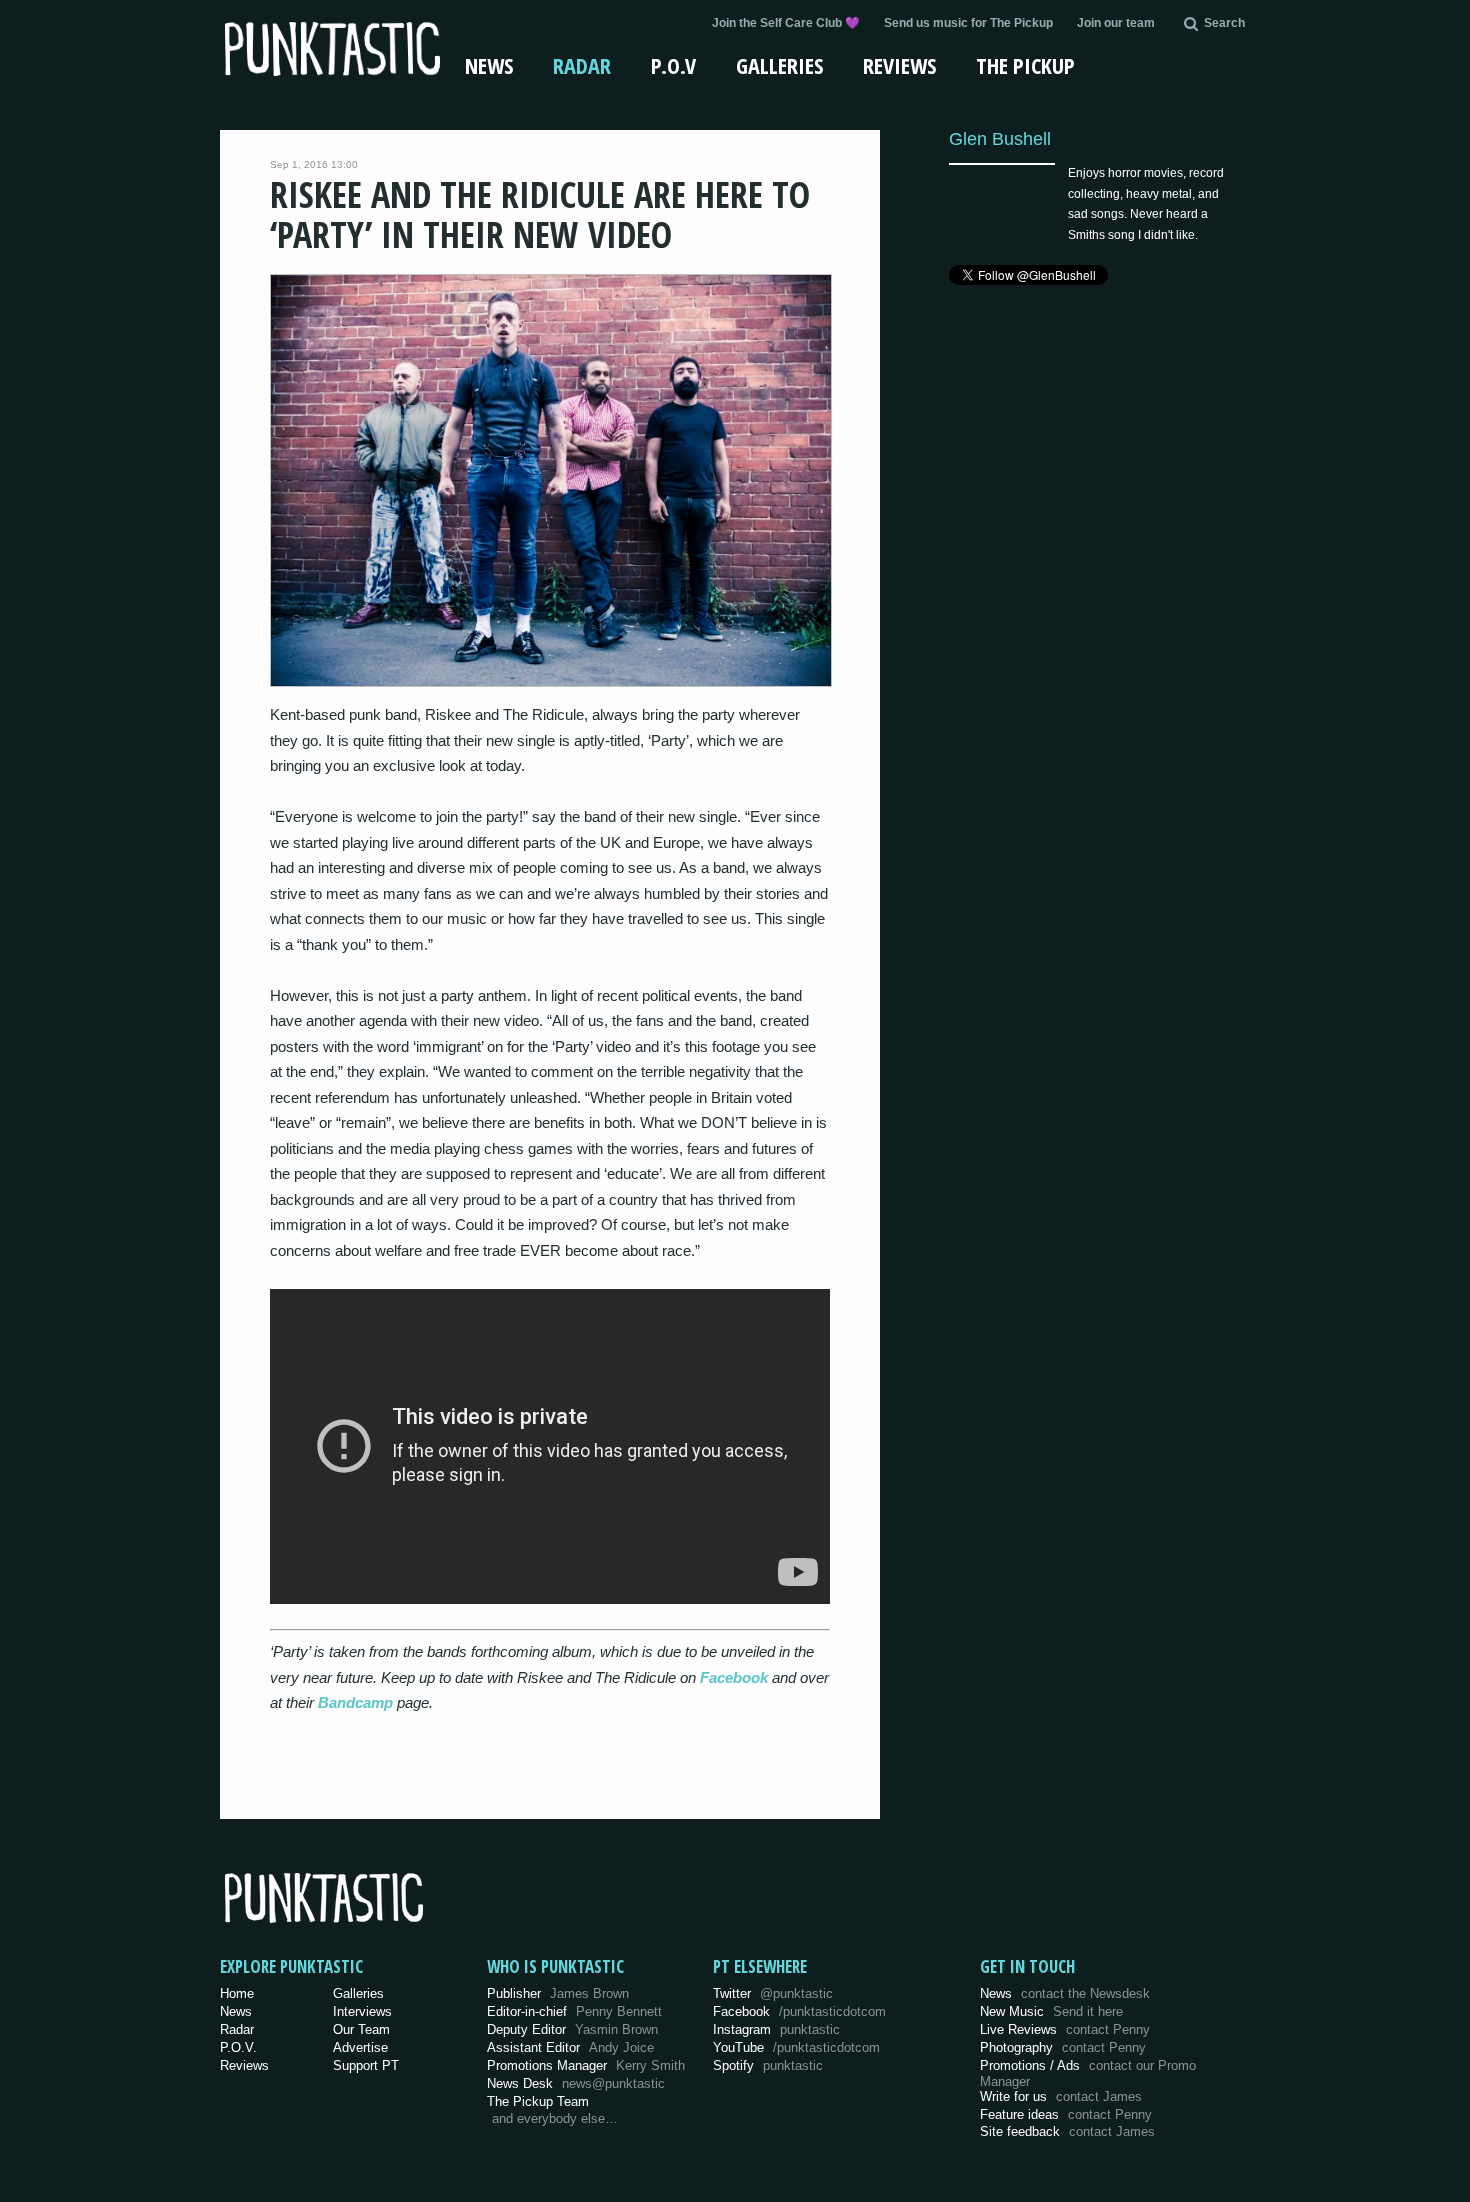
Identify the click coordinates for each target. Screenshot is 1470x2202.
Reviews (899, 65)
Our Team (361, 2029)
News (489, 65)
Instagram (776, 2029)
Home (237, 1993)
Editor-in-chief (574, 2011)
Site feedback (1067, 2131)
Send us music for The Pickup (968, 23)
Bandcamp (355, 1702)
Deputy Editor (572, 2029)
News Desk (576, 2083)
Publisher (558, 1993)
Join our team (1116, 23)
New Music (1051, 2011)
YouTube (796, 2047)
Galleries (779, 65)
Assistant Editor (570, 2047)
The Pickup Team (538, 2101)
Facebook (734, 1677)
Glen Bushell (1000, 138)
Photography (1063, 2047)
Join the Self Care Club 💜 (786, 23)
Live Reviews (1065, 2029)
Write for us (1061, 2096)
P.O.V (673, 65)
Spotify (768, 2065)
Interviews (362, 2011)
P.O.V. (238, 2047)
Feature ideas (1066, 2114)
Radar (582, 65)
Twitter (773, 1993)
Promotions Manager (586, 2065)
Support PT (366, 2065)
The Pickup (1025, 65)
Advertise (360, 2047)
